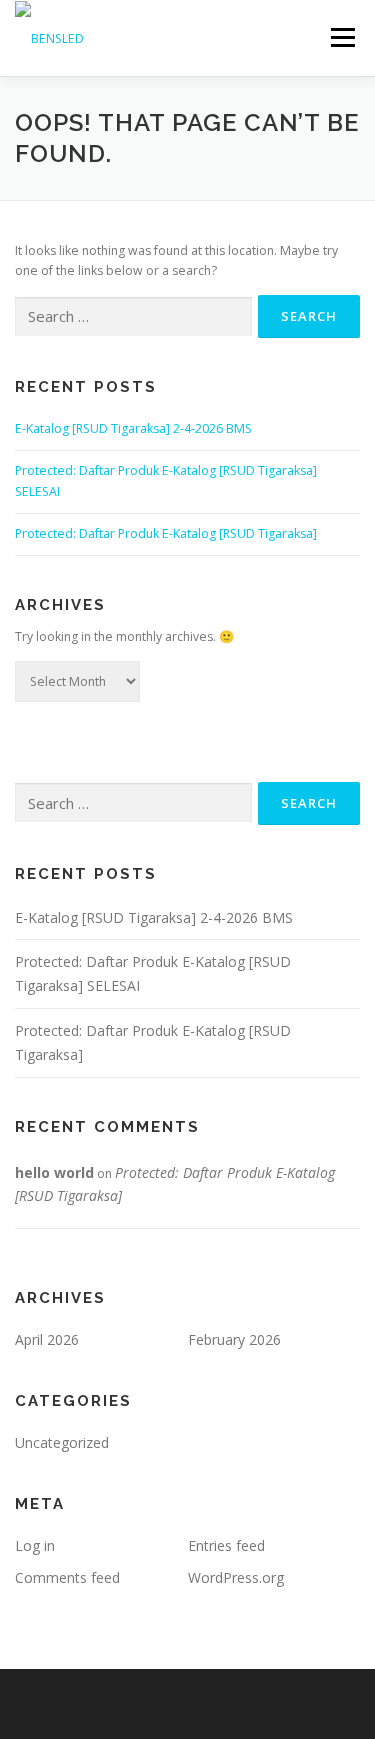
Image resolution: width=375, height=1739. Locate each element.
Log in (35, 1545)
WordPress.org (236, 1577)
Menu (341, 37)
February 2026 (234, 1339)
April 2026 (47, 1339)
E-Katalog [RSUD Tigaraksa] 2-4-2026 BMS (133, 428)
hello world (54, 1172)
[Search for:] (133, 317)
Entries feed (226, 1545)
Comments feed (67, 1577)
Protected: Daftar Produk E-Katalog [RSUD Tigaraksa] (166, 533)
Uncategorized (62, 1442)
